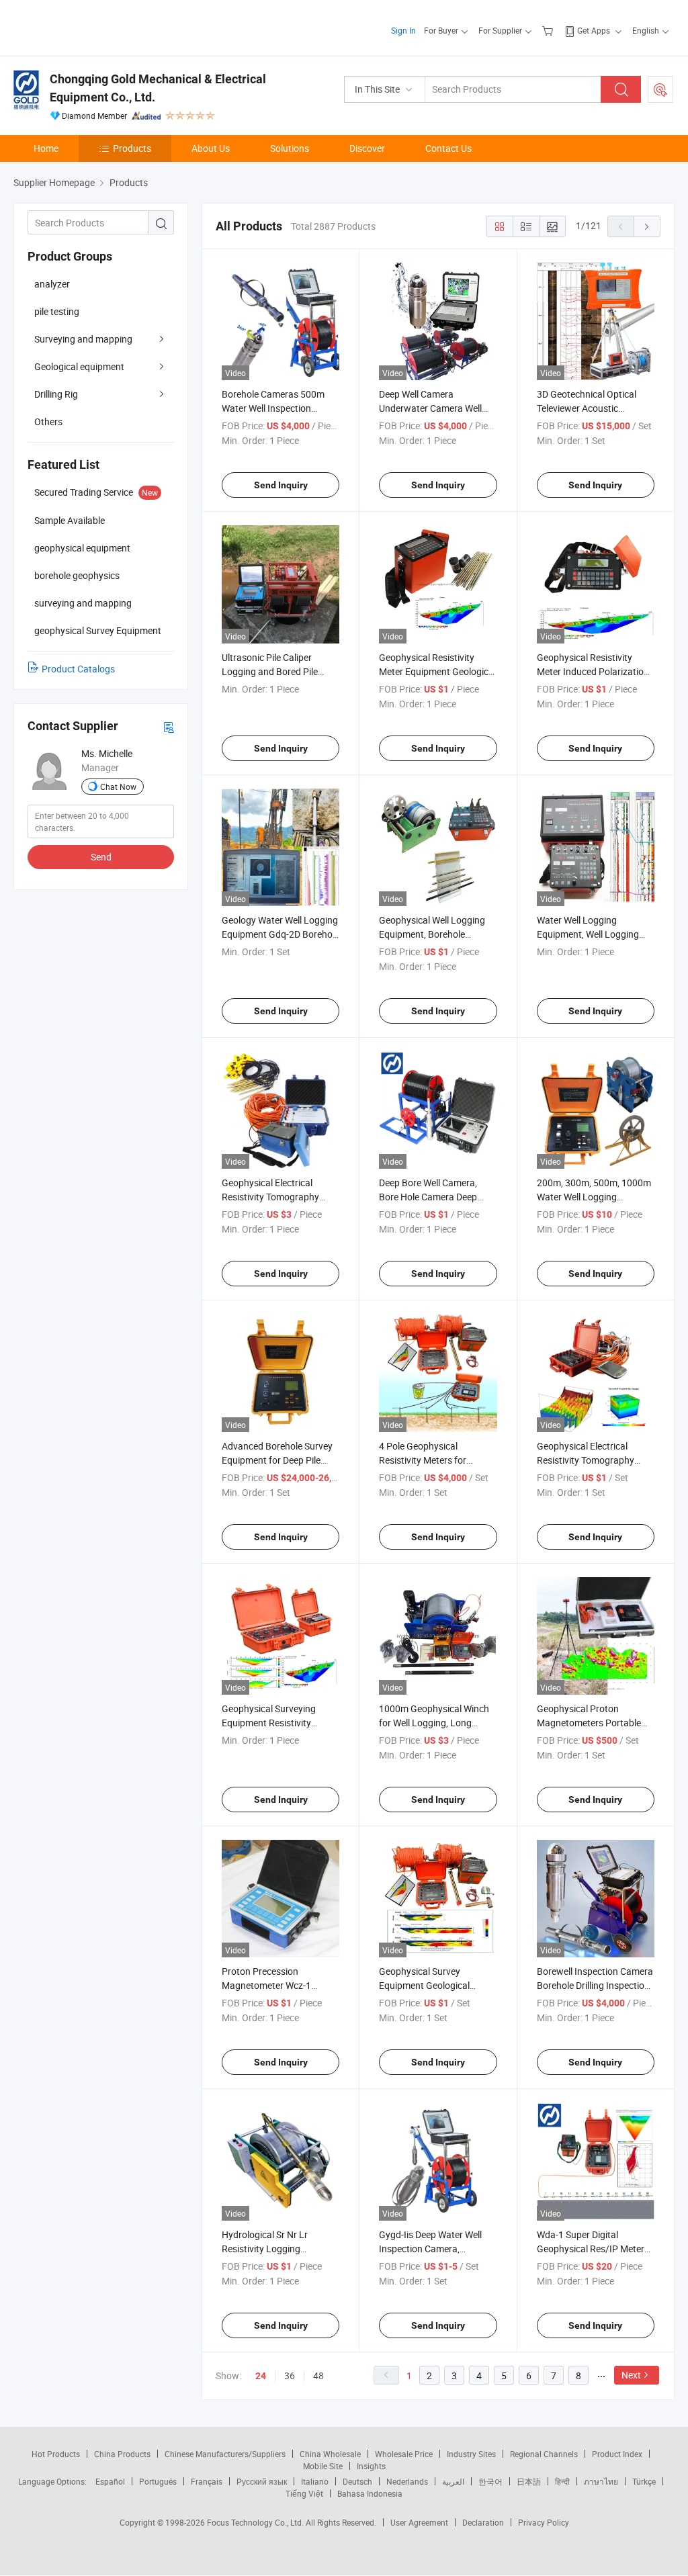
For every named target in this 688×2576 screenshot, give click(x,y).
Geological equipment (79, 366)
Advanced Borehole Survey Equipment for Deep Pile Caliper (277, 1460)
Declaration (483, 2522)
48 (318, 2375)
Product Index (617, 2454)
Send (101, 857)
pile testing (57, 311)
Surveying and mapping (83, 339)
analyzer (52, 284)
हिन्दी (562, 2481)
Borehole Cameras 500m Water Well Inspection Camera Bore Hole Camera (277, 408)
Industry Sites (471, 2454)
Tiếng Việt (304, 2493)
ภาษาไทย (601, 2481)
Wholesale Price (404, 2454)
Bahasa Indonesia (370, 2493)
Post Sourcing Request (660, 89)
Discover (367, 148)
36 (290, 2375)
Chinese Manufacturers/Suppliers (225, 2454)
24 (261, 2376)
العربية (453, 2481)
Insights (371, 2466)
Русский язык (262, 2481)
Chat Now (118, 787)
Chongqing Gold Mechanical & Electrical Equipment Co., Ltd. (158, 88)
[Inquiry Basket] (549, 30)
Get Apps (594, 30)
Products (132, 148)
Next (631, 2375)
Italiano (315, 2481)
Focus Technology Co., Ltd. (256, 2522)
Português (158, 2481)
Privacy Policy (544, 2522)
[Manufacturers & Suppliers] (100, 27)
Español (110, 2481)
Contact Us (448, 148)
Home (46, 148)
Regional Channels (544, 2454)
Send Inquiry (281, 485)
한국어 (490, 2481)
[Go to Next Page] (647, 226)
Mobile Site (323, 2466)
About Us (211, 148)
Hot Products (56, 2454)
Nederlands (407, 2481)
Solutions (290, 148)
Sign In (403, 30)
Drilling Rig (56, 394)
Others (48, 421)
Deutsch (357, 2481)
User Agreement (419, 2522)
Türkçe (644, 2481)
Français (207, 2481)
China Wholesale (330, 2454)
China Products (122, 2454)
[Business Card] (169, 726)
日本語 (529, 2481)
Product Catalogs (78, 669)
